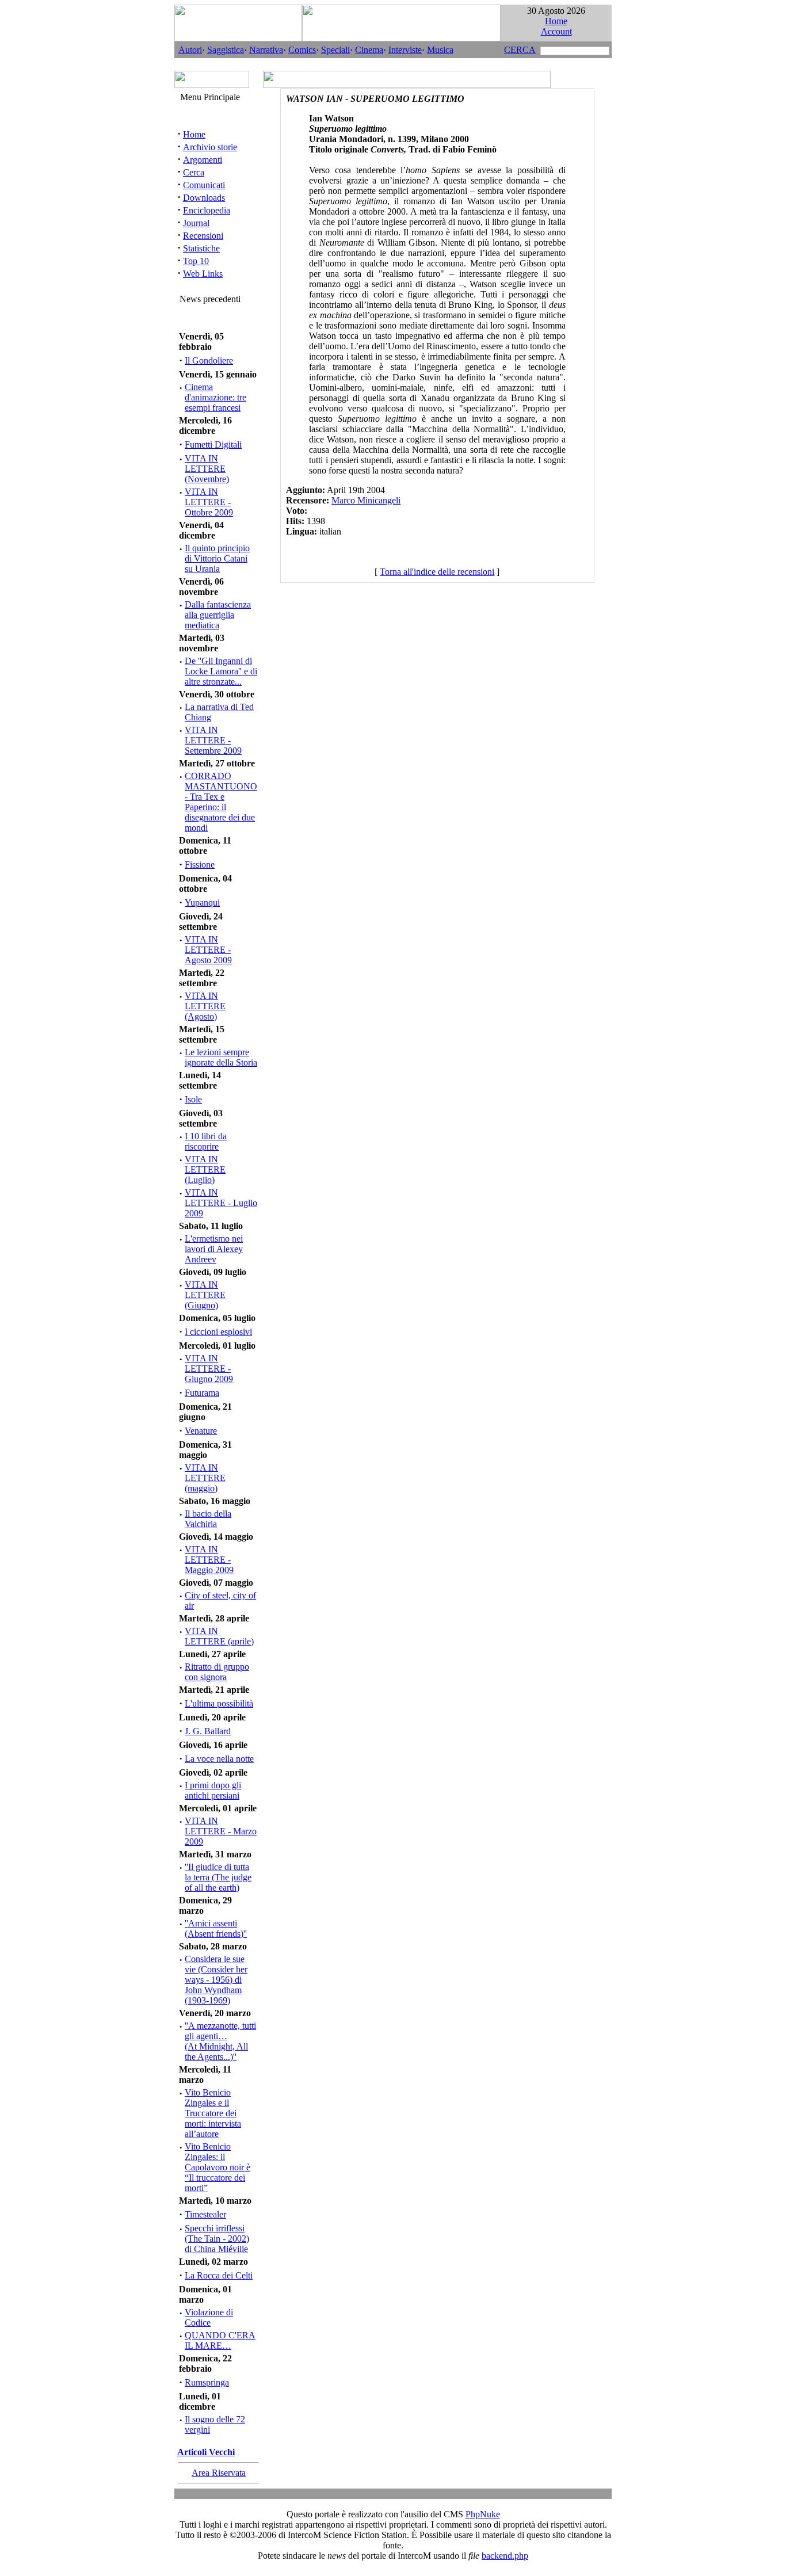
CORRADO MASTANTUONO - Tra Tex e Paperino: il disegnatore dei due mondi (221, 802)
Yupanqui (202, 902)
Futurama (202, 1393)
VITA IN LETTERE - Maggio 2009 (209, 1560)
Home (556, 21)
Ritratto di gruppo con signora (217, 1672)
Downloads (204, 198)
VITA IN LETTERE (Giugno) (205, 1295)
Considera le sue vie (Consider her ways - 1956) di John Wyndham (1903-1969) (216, 1980)
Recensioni (203, 236)
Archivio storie (210, 147)
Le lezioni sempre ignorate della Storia (221, 1057)
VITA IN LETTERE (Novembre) (207, 469)
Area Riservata (219, 2473)
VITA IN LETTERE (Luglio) (205, 1169)
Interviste (405, 50)
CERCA (520, 50)
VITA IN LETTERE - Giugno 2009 (209, 1369)
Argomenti (203, 160)
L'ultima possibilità (219, 1703)
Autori (190, 50)
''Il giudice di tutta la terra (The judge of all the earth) (218, 1877)
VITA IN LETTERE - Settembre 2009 (213, 740)
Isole (193, 1099)
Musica (440, 50)
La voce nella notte (219, 1759)
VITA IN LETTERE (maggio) (205, 1478)
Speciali (335, 50)
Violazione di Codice (209, 2317)
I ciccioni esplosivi (218, 1332)
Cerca (194, 172)
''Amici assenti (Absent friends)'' (216, 1928)
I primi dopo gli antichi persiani (213, 1790)
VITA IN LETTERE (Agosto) (205, 1006)
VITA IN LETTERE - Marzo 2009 (221, 1831)
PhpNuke (483, 2514)
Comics (302, 50)
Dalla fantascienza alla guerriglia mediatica (218, 615)
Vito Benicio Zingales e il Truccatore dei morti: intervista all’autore (213, 2113)
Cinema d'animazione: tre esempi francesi (215, 397)
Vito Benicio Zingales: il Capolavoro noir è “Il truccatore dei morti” (218, 2167)
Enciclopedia (207, 210)
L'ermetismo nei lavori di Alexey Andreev (214, 1249)
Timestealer (205, 2214)
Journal (196, 223)
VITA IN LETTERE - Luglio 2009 (221, 1203)
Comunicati (204, 185)
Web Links (203, 274)
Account (556, 31)
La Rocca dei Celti (219, 2275)
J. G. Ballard (208, 1731)
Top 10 (196, 261)
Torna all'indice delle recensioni (437, 572)
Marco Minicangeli (366, 500)
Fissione (200, 865)
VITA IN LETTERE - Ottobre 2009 (209, 502)
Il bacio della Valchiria (208, 1519)
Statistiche (201, 248)
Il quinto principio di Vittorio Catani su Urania (217, 558)
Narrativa (266, 50)
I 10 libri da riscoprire (206, 1141)
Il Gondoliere (209, 360)
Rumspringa (207, 2382)
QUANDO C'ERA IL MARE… (220, 2340)
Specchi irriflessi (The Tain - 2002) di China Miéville (217, 2239)
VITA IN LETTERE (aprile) (219, 1636)
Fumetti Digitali (213, 444)
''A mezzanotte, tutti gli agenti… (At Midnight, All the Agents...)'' (220, 2041)
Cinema (369, 50)
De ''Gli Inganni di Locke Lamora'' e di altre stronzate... (221, 671)
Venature (201, 1431)
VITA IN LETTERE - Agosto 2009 (208, 950)
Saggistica (226, 50)
